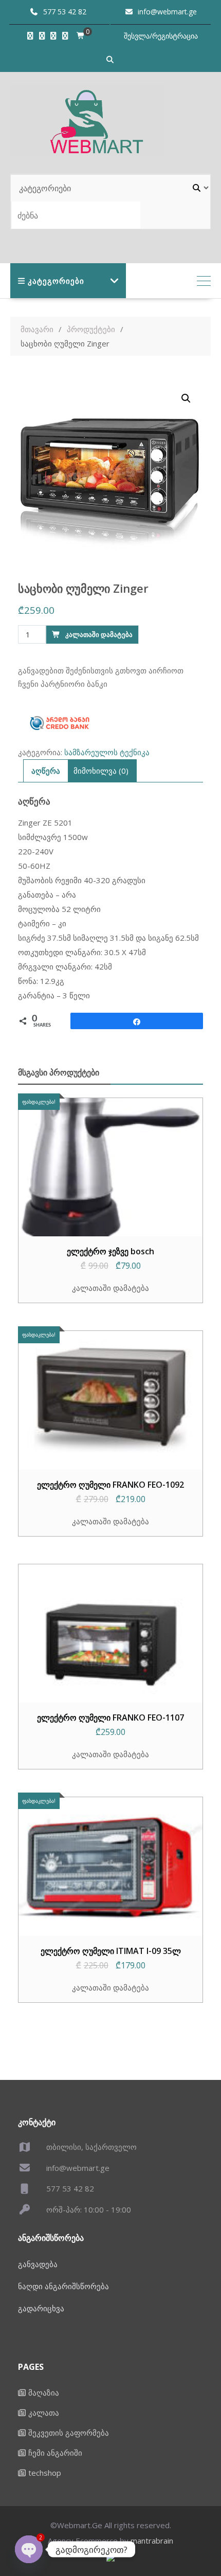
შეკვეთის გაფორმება (69, 2433)
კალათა (44, 2413)
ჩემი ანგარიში (55, 2453)
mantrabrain (152, 2541)
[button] (186, 398)
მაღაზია (44, 2392)
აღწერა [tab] (46, 771)
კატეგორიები (56, 281)
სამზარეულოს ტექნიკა (107, 752)
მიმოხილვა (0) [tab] (101, 771)
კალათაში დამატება (99, 634)
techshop (45, 2473)
